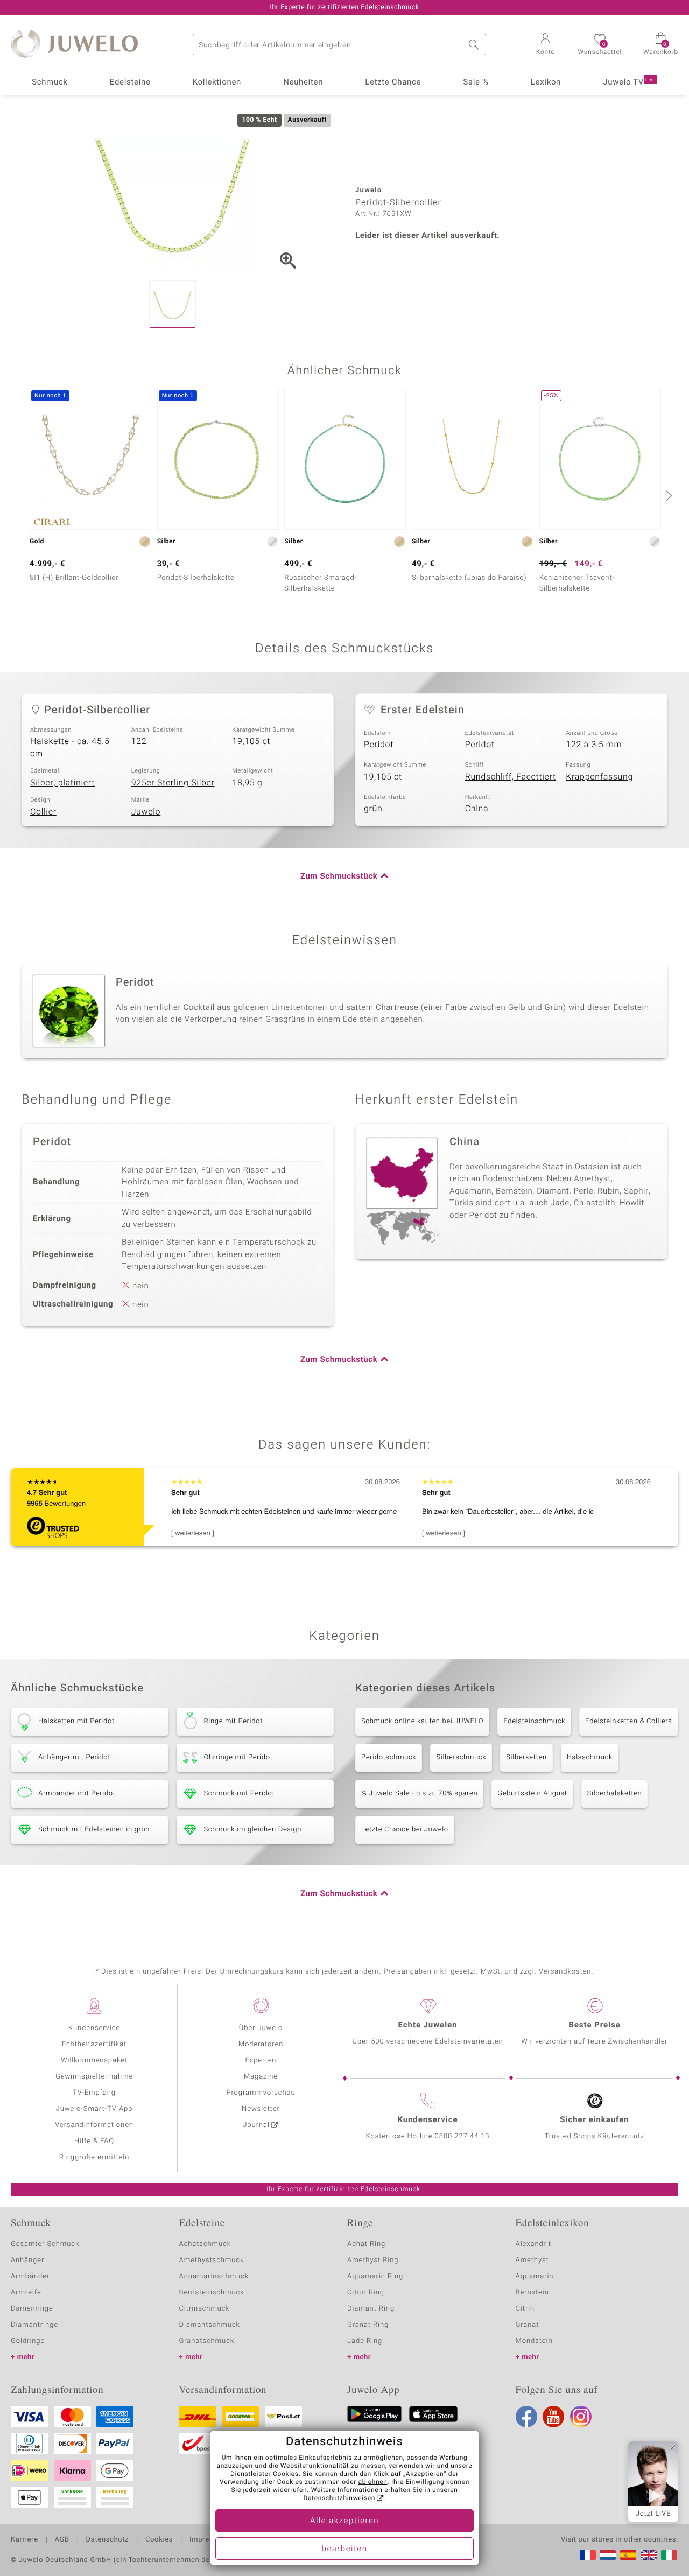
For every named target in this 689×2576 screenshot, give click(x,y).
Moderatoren (261, 2044)
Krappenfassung (599, 777)
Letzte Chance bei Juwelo (405, 1830)
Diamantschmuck (210, 2325)
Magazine (261, 2077)
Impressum (209, 2540)
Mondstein (534, 2341)
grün (373, 809)
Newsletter (261, 2109)
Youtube (553, 2417)
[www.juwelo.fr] (588, 2555)
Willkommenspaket (94, 2061)
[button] (545, 45)
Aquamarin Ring (375, 2276)
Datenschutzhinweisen (339, 2498)
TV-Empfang (94, 2093)
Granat (528, 2325)
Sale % (476, 82)
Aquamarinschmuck (214, 2276)
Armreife (26, 2293)
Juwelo (146, 812)
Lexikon (546, 82)
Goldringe (28, 2341)
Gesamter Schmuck (45, 2244)
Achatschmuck (205, 2244)
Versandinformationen (94, 2125)
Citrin (525, 2309)
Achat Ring (366, 2244)
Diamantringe (34, 2325)
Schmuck (50, 82)
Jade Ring (365, 2341)
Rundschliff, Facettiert (511, 777)
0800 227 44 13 (462, 2136)
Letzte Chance (393, 82)
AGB (62, 2540)
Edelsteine (130, 82)
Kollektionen (217, 82)
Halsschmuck (590, 1757)
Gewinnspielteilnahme (94, 2077)
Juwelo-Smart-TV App (94, 2109)
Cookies (159, 2540)
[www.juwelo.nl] (608, 2555)
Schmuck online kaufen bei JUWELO (422, 1721)
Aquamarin (535, 2276)
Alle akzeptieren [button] (344, 2521)
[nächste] (667, 495)
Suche (475, 45)
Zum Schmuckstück (339, 876)
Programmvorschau (261, 2093)
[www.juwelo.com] (649, 2555)
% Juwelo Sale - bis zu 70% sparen (419, 1794)
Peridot (379, 745)
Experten (261, 2061)
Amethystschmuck (212, 2260)
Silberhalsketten (615, 1794)
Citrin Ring (366, 2293)
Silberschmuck (461, 1757)
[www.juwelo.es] (628, 2555)
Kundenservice (94, 2028)
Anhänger (27, 2260)
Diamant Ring (371, 2309)
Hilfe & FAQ (94, 2141)
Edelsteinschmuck (534, 1721)
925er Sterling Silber (173, 783)
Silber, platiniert (62, 783)
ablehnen (373, 2482)
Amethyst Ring (373, 2260)
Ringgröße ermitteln (94, 2157)
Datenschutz (107, 2540)
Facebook (526, 2417)
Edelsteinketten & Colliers (629, 1721)
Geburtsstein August (532, 1794)
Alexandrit (533, 2244)
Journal (256, 2125)
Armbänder (30, 2276)
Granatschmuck (207, 2341)
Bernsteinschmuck (212, 2293)
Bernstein (532, 2293)
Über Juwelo (261, 2028)
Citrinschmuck (205, 2309)
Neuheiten (303, 82)
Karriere (24, 2540)
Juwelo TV (629, 82)
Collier (43, 812)
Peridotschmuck (389, 1757)
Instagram (581, 2417)
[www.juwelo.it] (669, 2555)
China (477, 809)
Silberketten (526, 1757)
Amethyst (532, 2260)
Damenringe (32, 2309)
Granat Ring (368, 2325)
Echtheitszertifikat (94, 2044)
